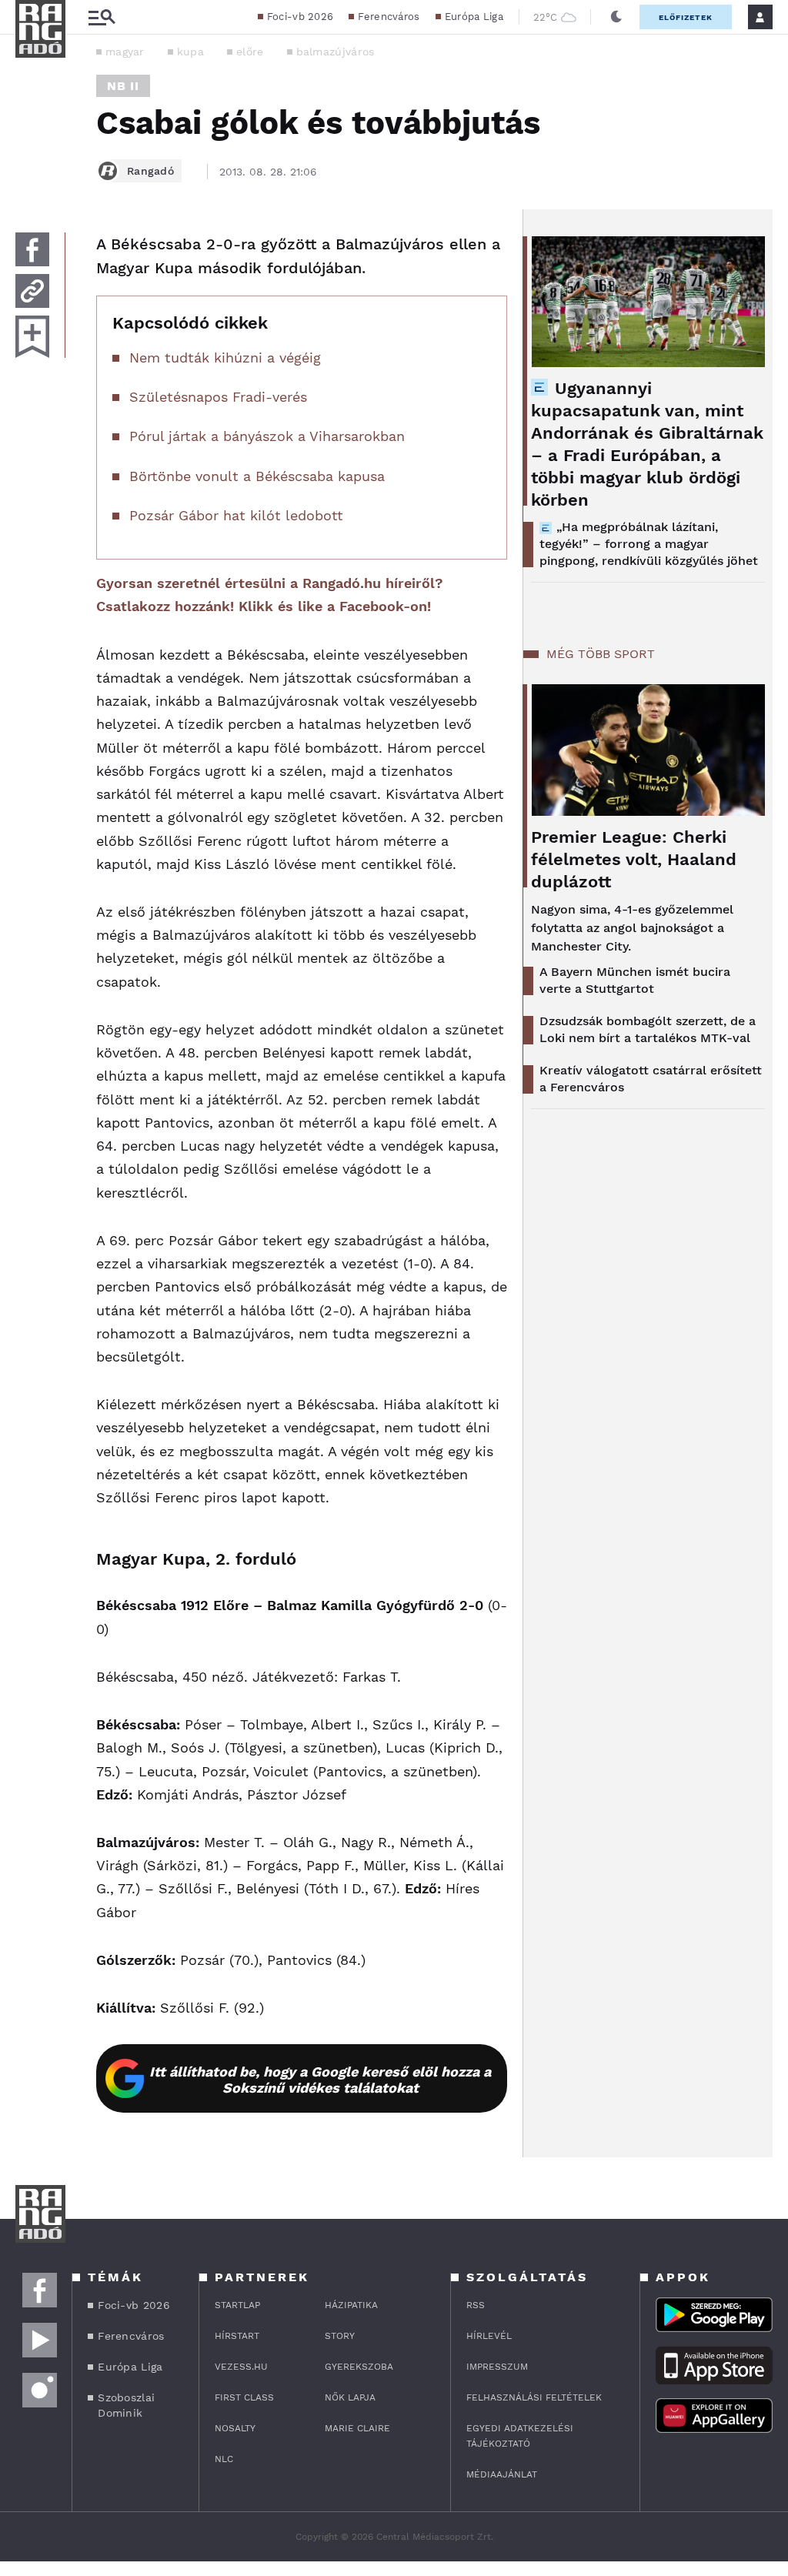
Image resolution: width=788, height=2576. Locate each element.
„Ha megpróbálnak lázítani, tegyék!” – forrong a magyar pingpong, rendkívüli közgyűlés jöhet (649, 544)
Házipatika (351, 2305)
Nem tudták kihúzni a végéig (225, 357)
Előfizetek (686, 17)
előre (250, 52)
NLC (224, 2459)
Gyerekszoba (359, 2367)
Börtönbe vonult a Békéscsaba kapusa (257, 476)
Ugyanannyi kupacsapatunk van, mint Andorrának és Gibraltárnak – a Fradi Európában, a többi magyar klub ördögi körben (647, 444)
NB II (123, 86)
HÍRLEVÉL (489, 2336)
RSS (476, 2305)
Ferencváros (389, 17)
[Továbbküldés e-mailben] (32, 291)
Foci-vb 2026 (301, 17)
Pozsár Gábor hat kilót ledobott (236, 515)
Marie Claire (357, 2428)
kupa (190, 52)
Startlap (237, 2305)
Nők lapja (350, 2397)
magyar (125, 52)
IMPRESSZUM (497, 2367)
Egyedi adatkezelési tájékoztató (520, 2436)
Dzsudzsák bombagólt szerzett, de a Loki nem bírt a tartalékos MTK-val (648, 1029)
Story (340, 2336)
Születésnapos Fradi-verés (218, 397)
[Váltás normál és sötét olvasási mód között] (616, 17)
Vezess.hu (241, 2367)
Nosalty (235, 2428)
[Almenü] (102, 17)
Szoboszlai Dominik (126, 2405)
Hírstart (237, 2336)
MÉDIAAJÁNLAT (502, 2474)
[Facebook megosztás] (32, 249)
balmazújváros (336, 52)
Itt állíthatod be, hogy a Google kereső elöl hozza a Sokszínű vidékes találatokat (320, 2080)
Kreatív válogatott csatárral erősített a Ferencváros (651, 1079)
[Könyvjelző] (32, 337)
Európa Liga (474, 17)
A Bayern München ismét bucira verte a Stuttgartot (635, 980)
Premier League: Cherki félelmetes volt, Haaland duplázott (634, 859)
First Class (244, 2397)
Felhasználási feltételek (534, 2397)
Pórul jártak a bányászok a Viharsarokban (267, 436)
